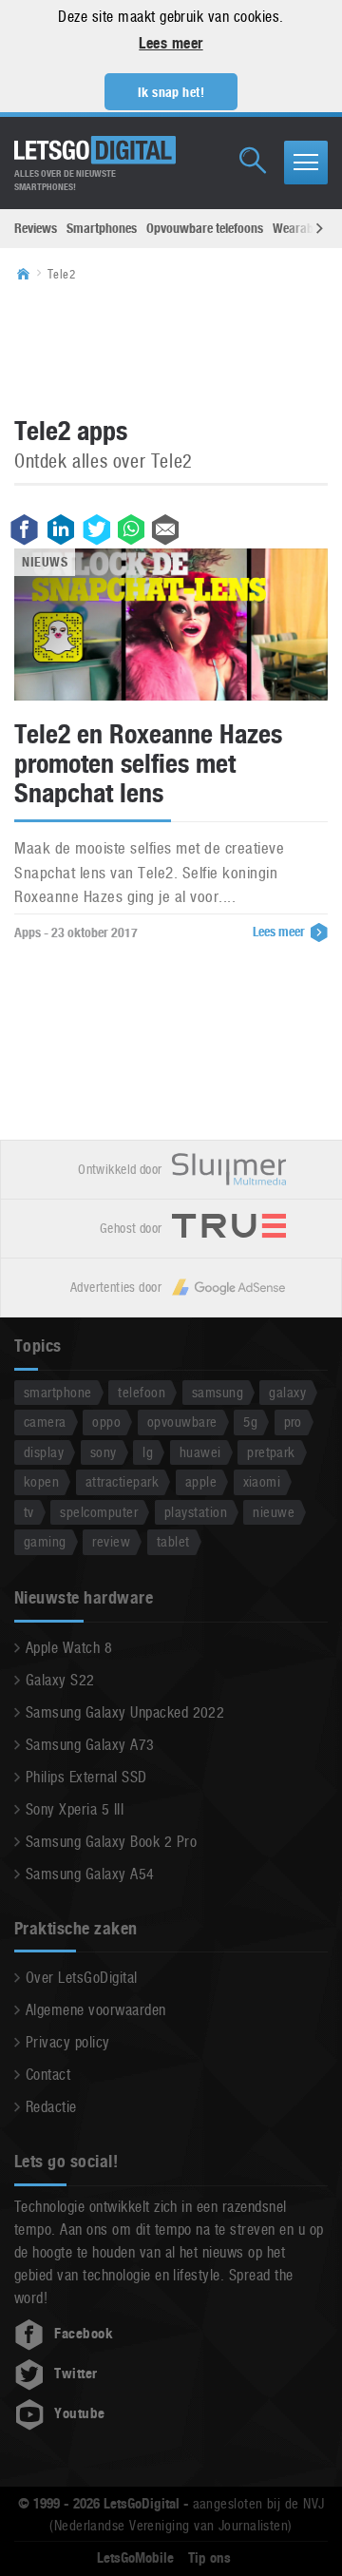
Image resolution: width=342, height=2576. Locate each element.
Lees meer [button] (171, 43)
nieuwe (274, 1512)
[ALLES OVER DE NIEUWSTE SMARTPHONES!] (95, 150)
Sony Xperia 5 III (75, 1809)
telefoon (142, 1392)
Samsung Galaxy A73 (90, 1745)
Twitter (76, 2374)
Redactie (51, 2107)
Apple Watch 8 (69, 1648)
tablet (173, 1541)
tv (29, 1512)
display (44, 1452)
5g (250, 1422)
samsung (218, 1392)
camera (45, 1422)
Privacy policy (68, 2042)
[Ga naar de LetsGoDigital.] (29, 275)
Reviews (36, 228)
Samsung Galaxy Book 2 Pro (111, 1842)
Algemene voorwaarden (96, 2010)
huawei (200, 1452)
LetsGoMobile (135, 2558)
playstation (196, 1512)
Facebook (84, 2334)
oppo (106, 1422)
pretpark (271, 1452)
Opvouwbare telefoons (205, 228)
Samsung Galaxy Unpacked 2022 (125, 1712)
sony (104, 1452)
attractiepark (122, 1481)
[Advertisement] (171, 348)
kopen (41, 1481)
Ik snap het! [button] (171, 92)
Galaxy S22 (60, 1680)
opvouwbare (182, 1422)
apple (201, 1481)
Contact (48, 2075)
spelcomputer (99, 1512)
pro (293, 1422)
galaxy (287, 1392)
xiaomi (262, 1481)
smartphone (58, 1392)
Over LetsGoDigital (82, 1978)
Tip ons (209, 2558)
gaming (45, 1541)
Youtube (79, 2413)
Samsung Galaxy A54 (90, 1874)
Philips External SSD (86, 1777)
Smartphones (102, 228)
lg (148, 1452)
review (111, 1541)
